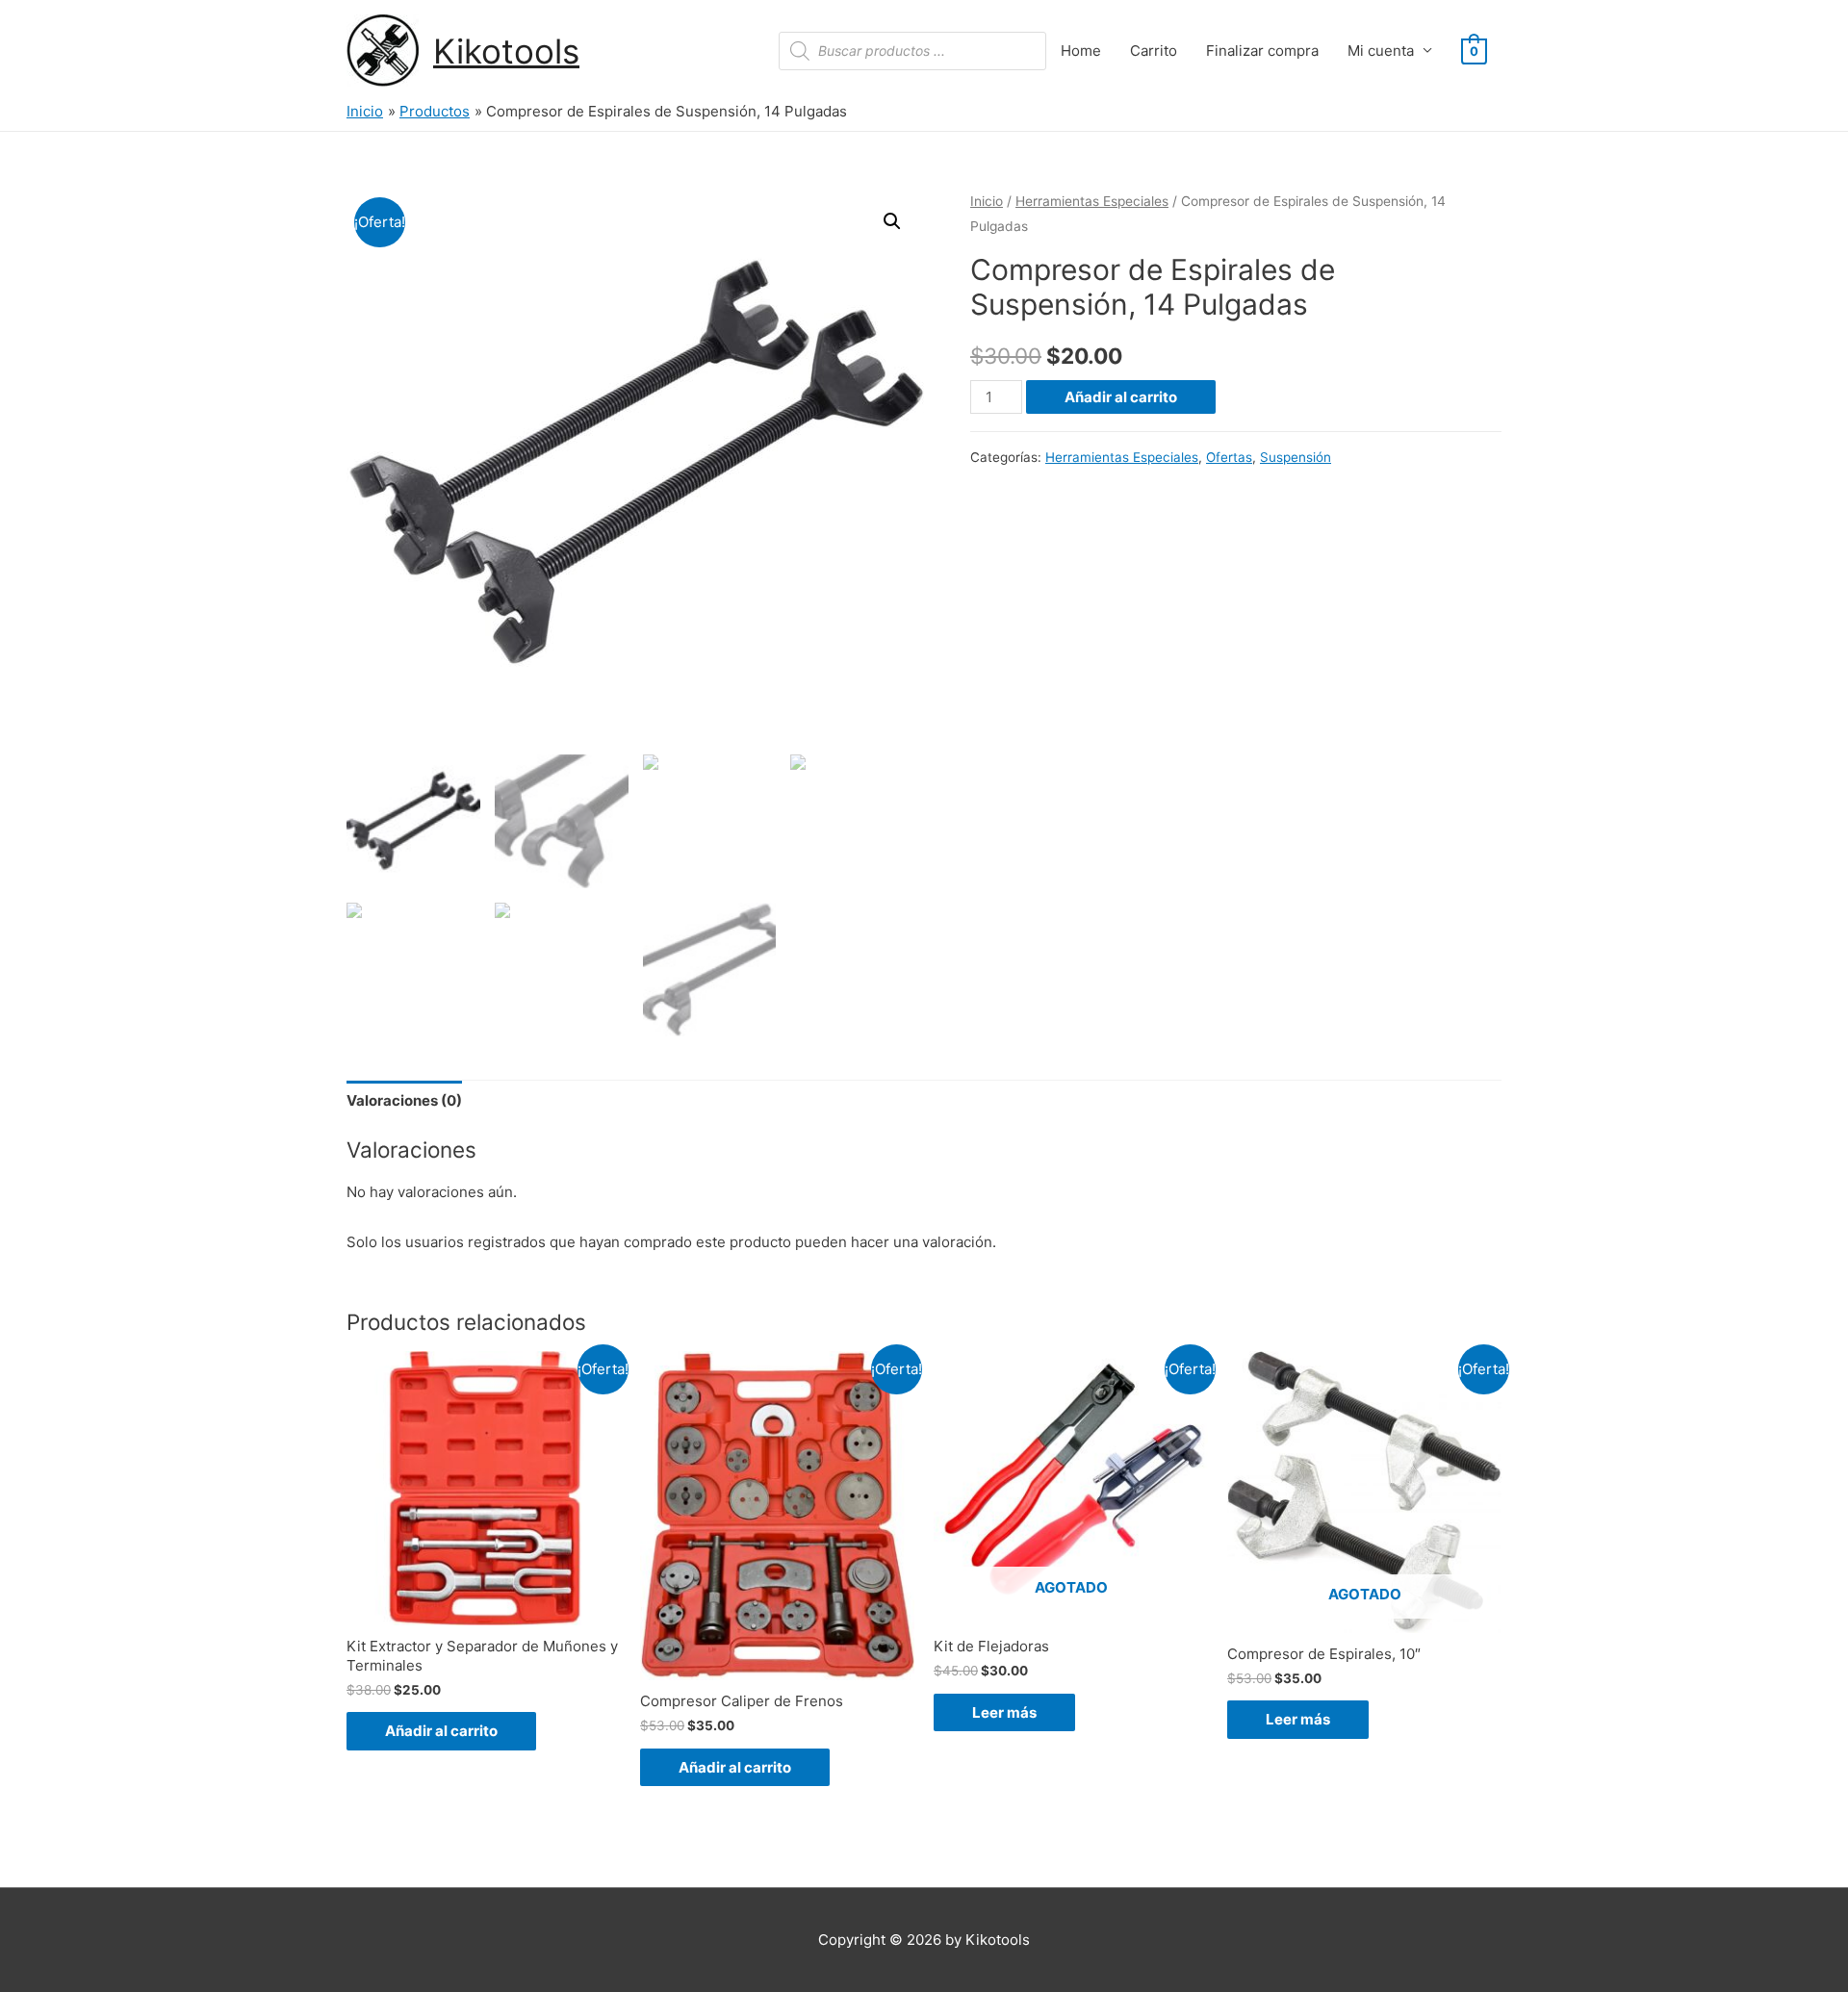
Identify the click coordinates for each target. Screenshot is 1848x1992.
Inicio (987, 201)
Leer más (1004, 1712)
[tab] (404, 1101)
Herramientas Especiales (1092, 201)
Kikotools (506, 51)
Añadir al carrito (1121, 397)
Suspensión (1296, 457)
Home (1081, 51)
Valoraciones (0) (404, 1100)
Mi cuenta (1381, 51)
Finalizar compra (1262, 51)
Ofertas (1229, 457)
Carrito (1154, 51)
